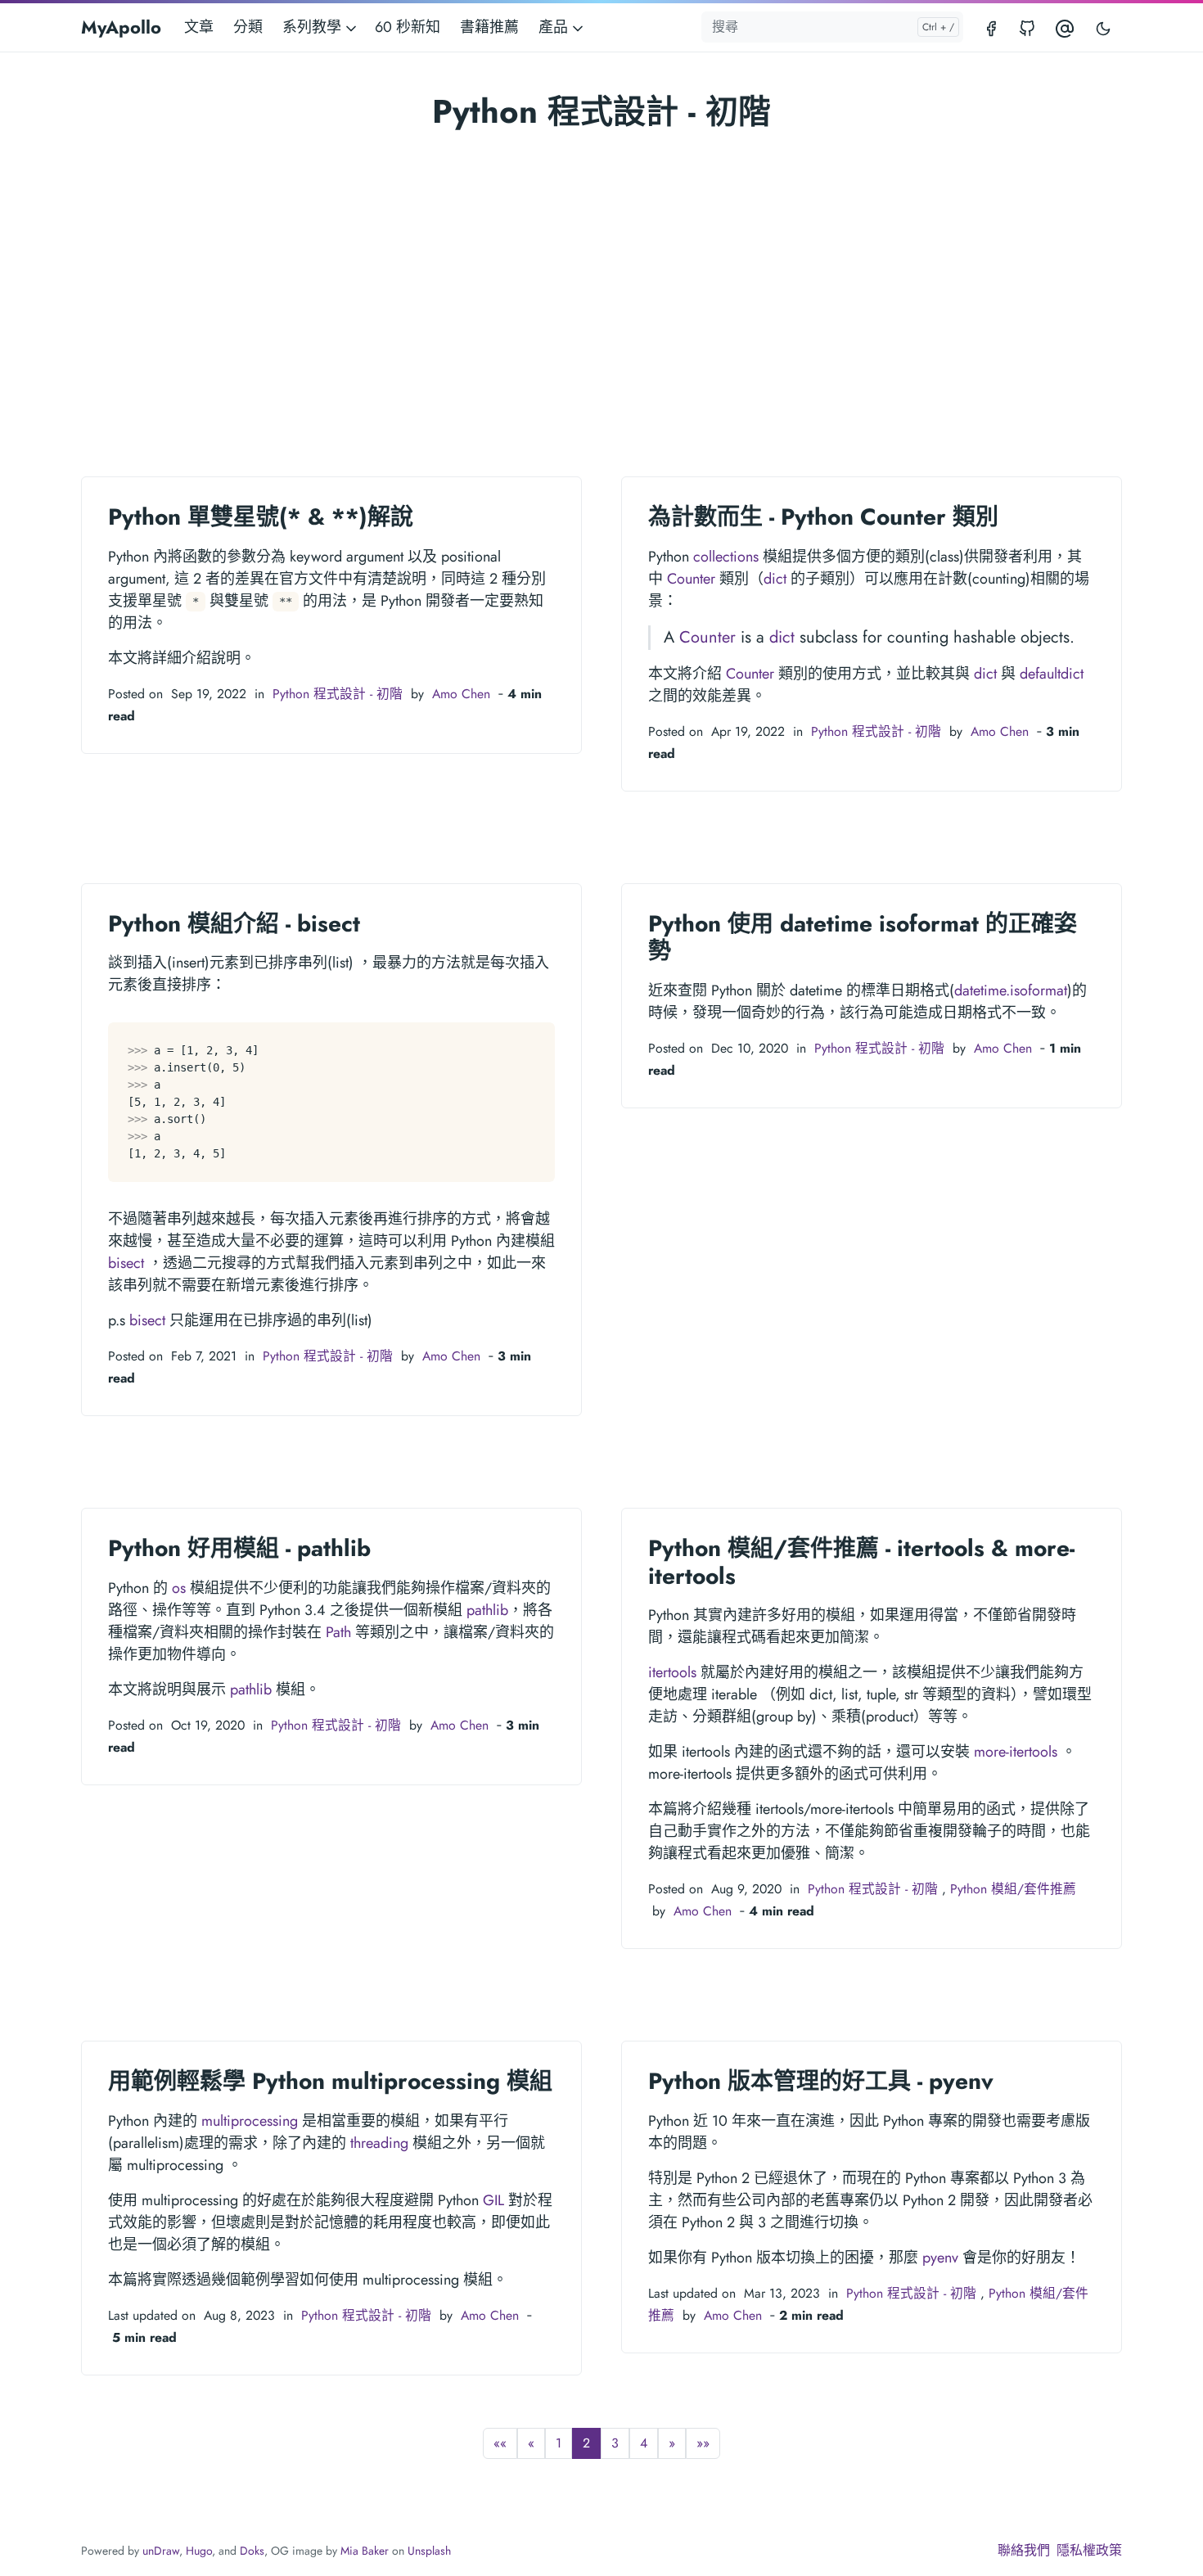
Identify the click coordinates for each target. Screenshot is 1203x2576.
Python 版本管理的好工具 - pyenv (821, 2081)
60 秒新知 (408, 27)
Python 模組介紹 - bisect (234, 924)
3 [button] (615, 2443)
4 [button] (644, 2443)
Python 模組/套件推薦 (1013, 1889)
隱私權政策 (1089, 2550)
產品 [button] (555, 27)
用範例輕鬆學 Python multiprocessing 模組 (330, 2081)
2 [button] (586, 2443)
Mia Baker (365, 2551)
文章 (199, 27)
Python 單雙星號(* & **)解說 (261, 517)
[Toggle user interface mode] (1103, 27)
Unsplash (429, 2551)
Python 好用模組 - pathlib (239, 1548)
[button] (500, 2443)
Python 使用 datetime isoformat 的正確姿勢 (863, 938)
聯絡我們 (1024, 2550)
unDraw (161, 2551)
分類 (248, 27)
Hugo (199, 2551)
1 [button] (559, 2443)
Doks (252, 2551)
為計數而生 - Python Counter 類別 (823, 517)
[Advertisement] (601, 259)
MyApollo (121, 27)
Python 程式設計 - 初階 (338, 694)
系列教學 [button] (314, 27)
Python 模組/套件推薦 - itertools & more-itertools (861, 1562)
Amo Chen (461, 694)
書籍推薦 (489, 27)
